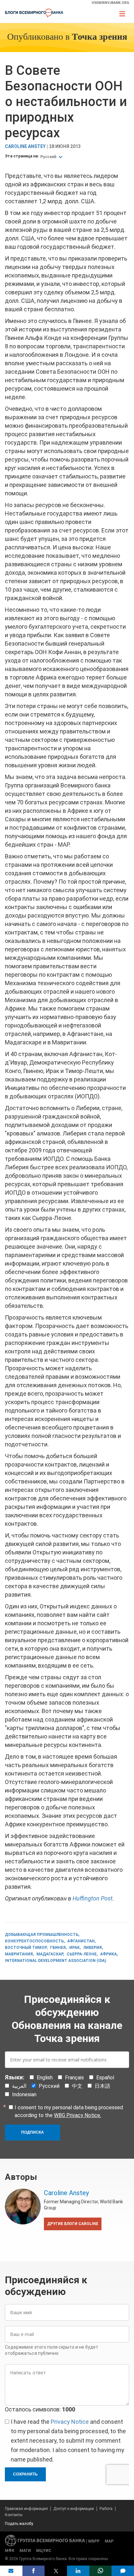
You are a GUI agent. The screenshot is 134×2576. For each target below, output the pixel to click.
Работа (106, 2509)
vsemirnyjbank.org (110, 3)
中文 (77, 2086)
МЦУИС (44, 2551)
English (45, 2078)
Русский (49, 157)
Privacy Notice (70, 2422)
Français (74, 2078)
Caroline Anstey (25, 147)
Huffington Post (93, 1898)
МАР (109, 2541)
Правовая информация (26, 2509)
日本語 (102, 2086)
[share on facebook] (34, 2571)
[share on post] (56, 2571)
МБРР (94, 2541)
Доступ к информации (74, 2509)
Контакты (14, 2515)
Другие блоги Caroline (73, 2224)
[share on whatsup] (101, 2571)
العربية (19, 2086)
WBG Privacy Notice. (78, 2115)
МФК (10, 2551)
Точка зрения (100, 37)
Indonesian (24, 2094)
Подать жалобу (19, 2524)
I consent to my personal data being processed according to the (69, 2111)
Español (105, 2078)
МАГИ (25, 2551)
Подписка (33, 2132)
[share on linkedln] (78, 2571)
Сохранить (25, 2474)
